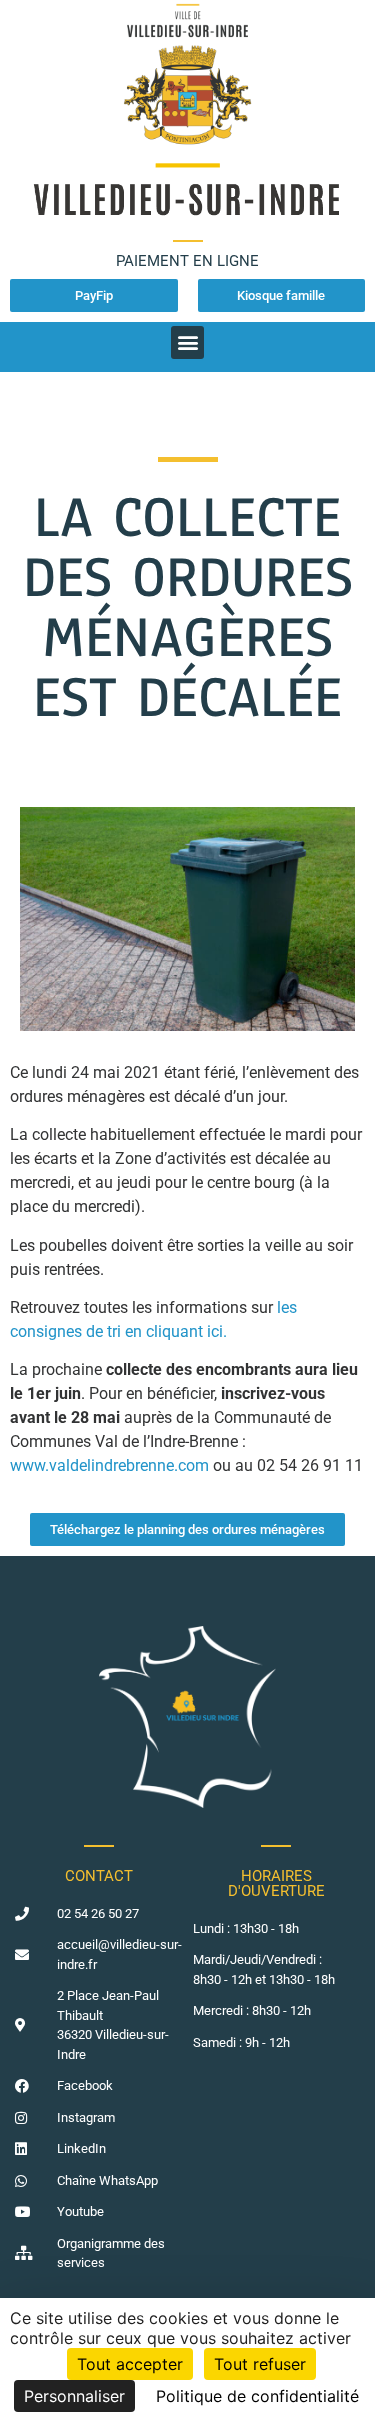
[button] (187, 342)
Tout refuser (260, 2364)
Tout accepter (130, 2364)
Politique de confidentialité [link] (257, 2396)
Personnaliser (74, 2396)
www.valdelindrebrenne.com (109, 1465)
